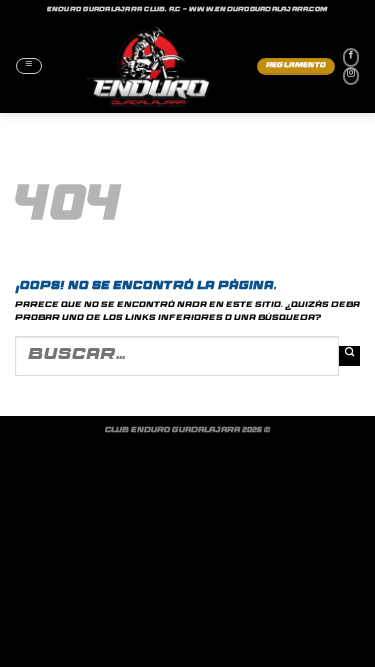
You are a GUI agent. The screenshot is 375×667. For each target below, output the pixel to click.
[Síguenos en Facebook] (351, 57)
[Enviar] (349, 356)
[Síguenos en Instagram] (351, 76)
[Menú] (29, 66)
